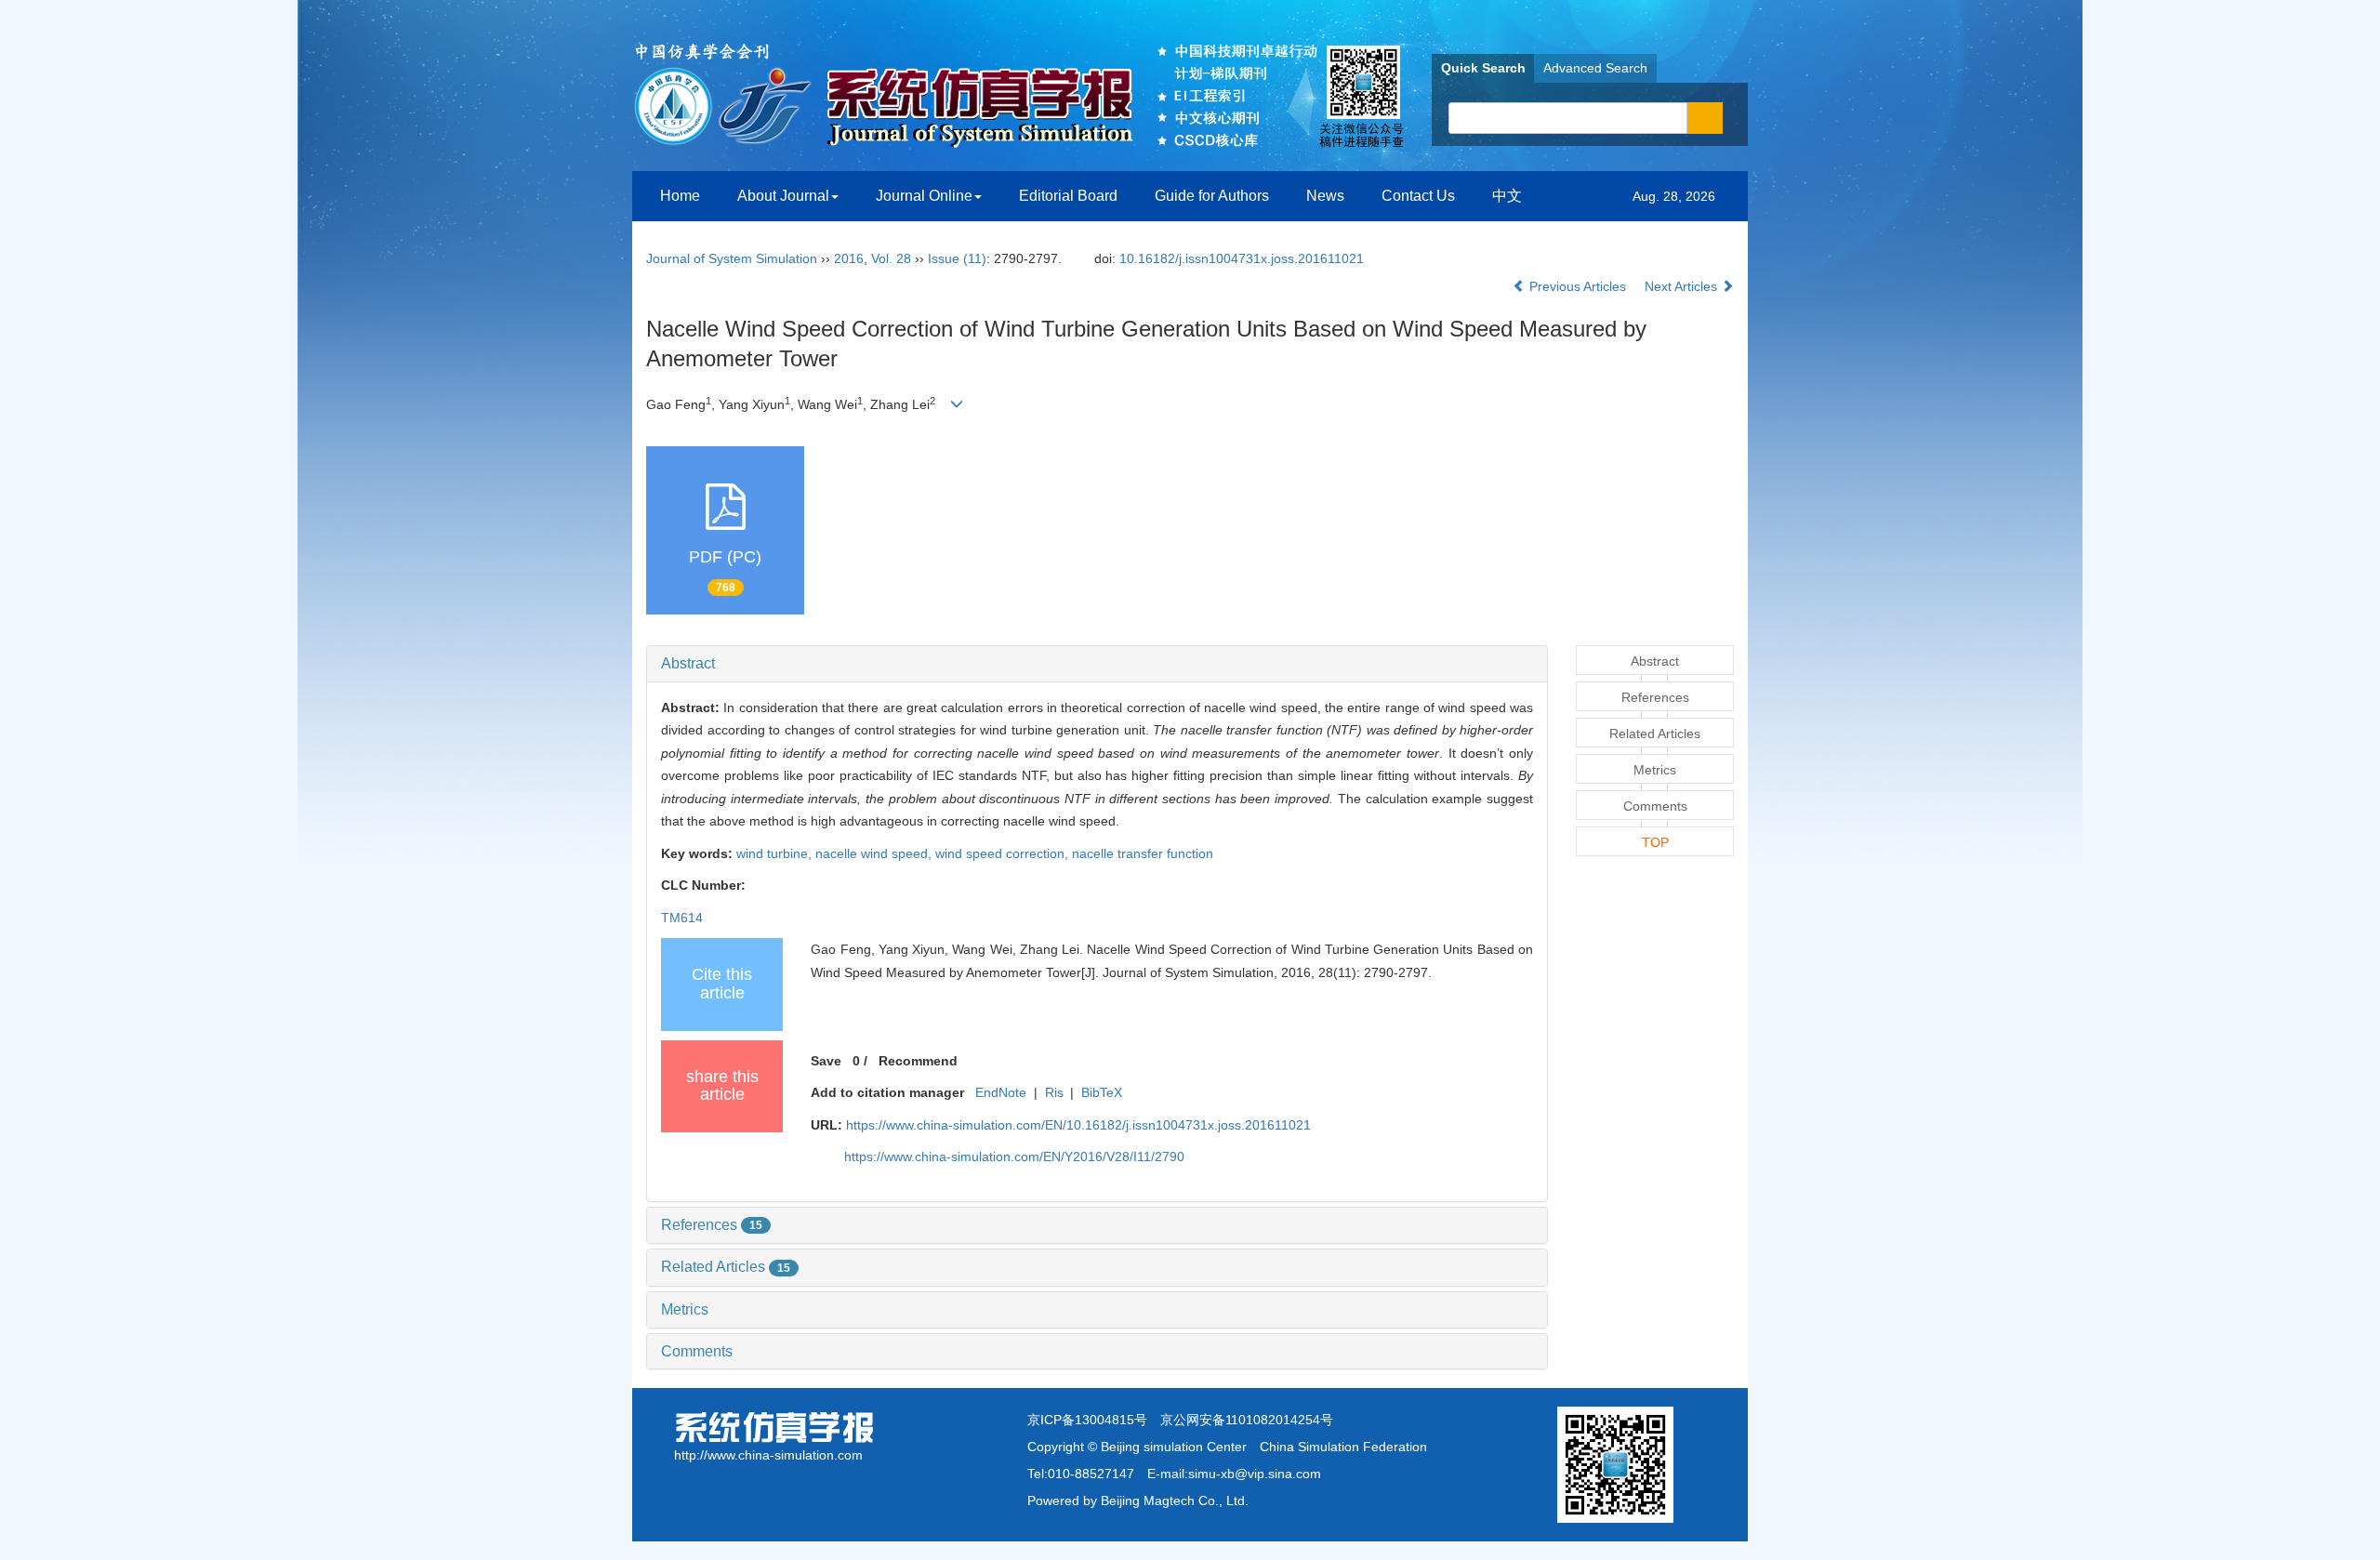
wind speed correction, (1004, 853)
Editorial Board (1068, 196)
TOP (1655, 842)
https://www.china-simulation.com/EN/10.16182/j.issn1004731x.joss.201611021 (1078, 1125)
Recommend (918, 1061)
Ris (1054, 1092)
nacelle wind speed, (875, 853)
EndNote (1001, 1092)
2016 (849, 258)
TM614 (682, 918)
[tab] (1097, 664)
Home (680, 196)
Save (826, 1061)
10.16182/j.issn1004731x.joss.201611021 (1242, 258)
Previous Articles (1578, 286)
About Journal (783, 196)
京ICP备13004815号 (1087, 1420)
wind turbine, (776, 853)
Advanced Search (1595, 68)
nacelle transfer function (1143, 853)
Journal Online (924, 196)
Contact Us (1418, 196)
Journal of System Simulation (732, 258)
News (1325, 196)
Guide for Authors (1212, 196)
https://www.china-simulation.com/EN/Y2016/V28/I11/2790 (1014, 1157)
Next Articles (1683, 286)
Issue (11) (957, 258)
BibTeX (1102, 1092)
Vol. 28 (891, 258)
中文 (1507, 196)
